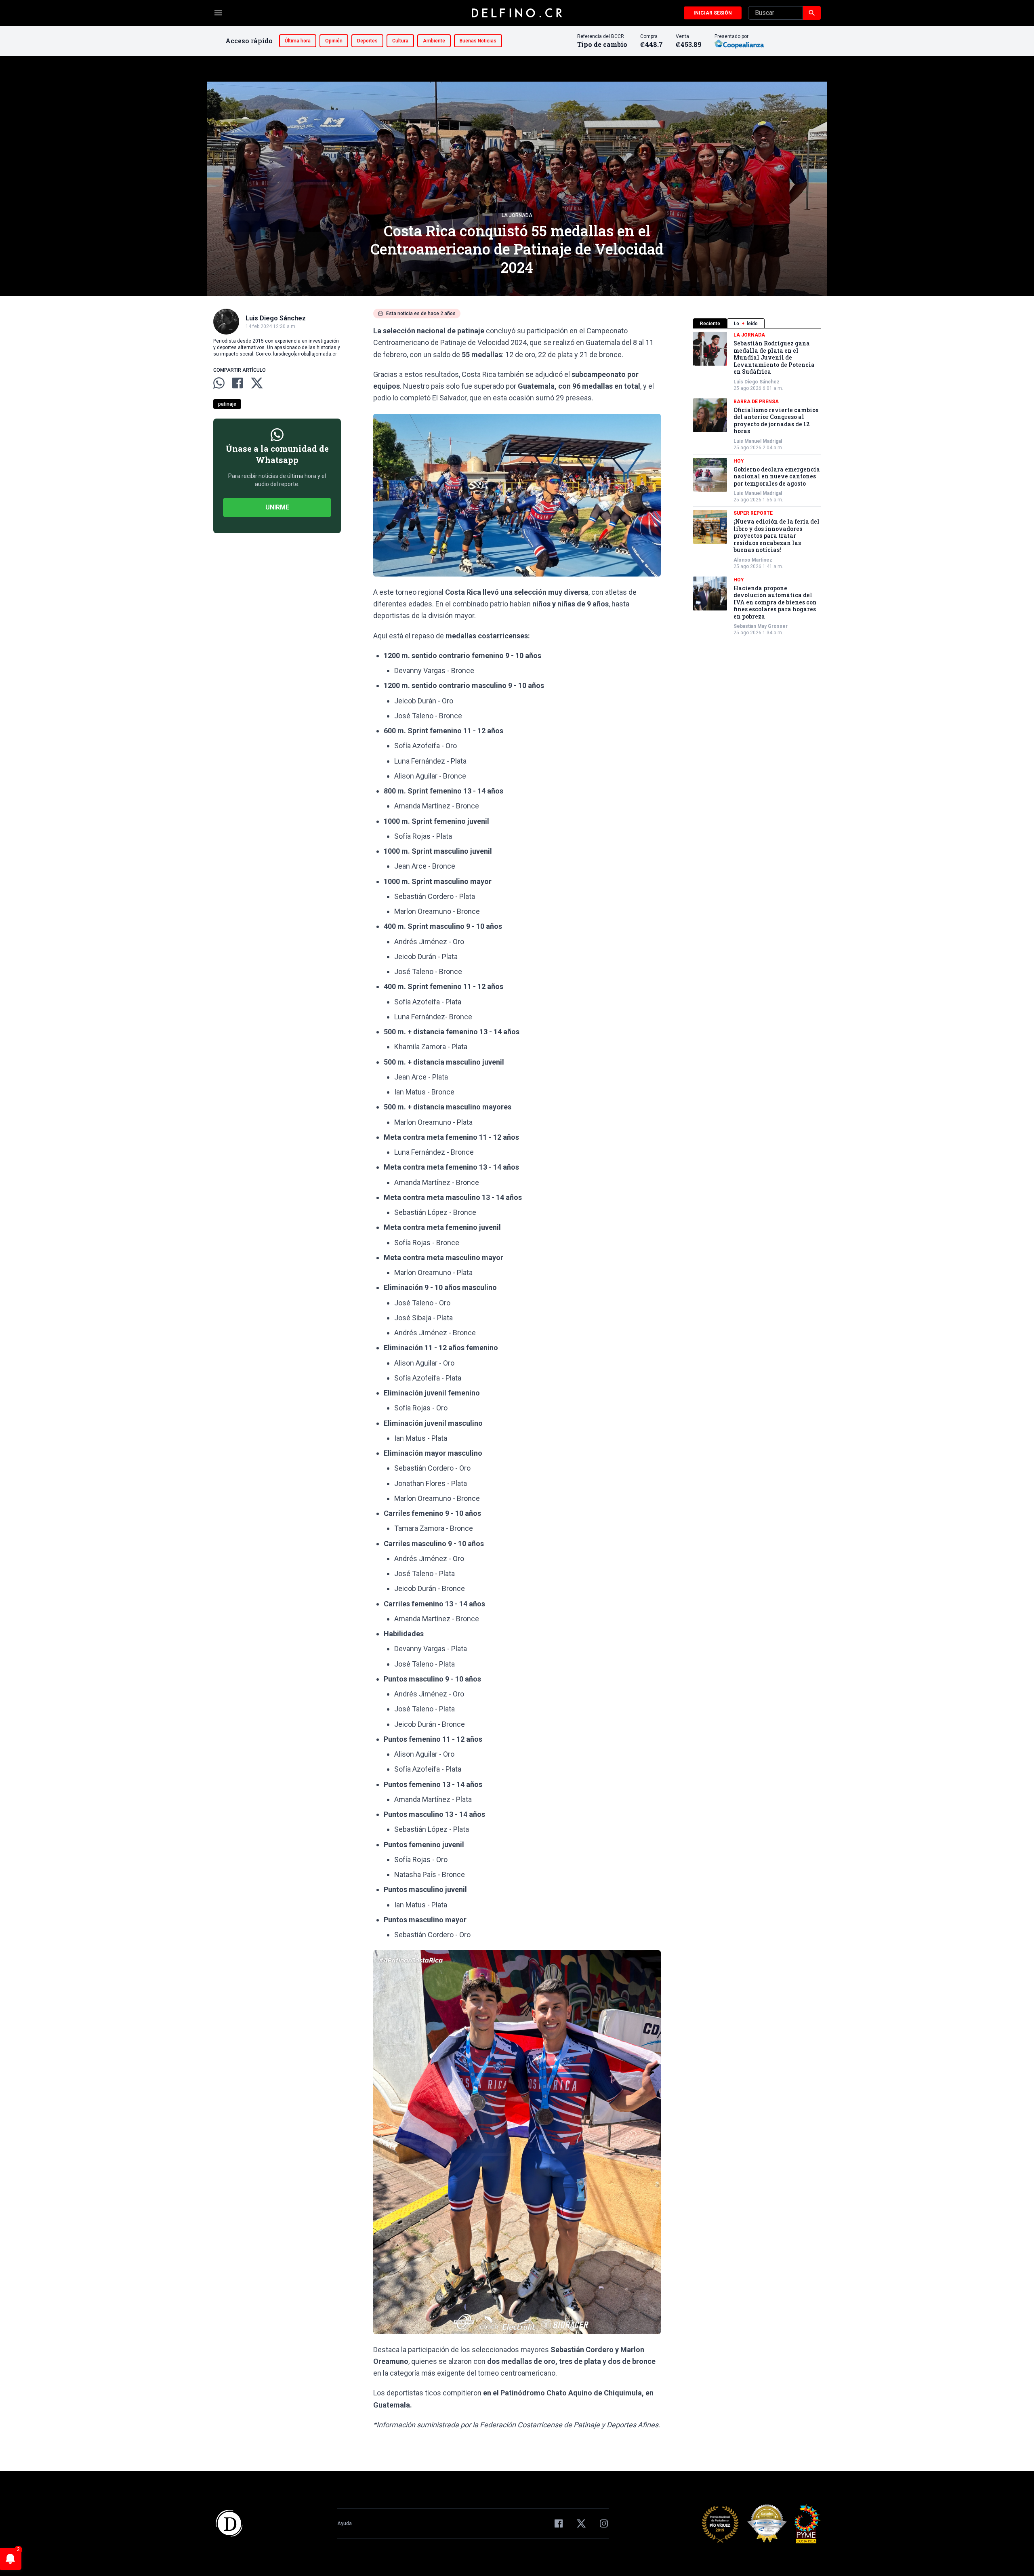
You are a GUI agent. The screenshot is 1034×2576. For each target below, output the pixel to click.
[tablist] (757, 323)
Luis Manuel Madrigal (758, 441)
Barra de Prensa (756, 402)
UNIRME (277, 507)
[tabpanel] (757, 484)
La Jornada (517, 215)
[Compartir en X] (257, 383)
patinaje (227, 404)
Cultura (400, 41)
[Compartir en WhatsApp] (219, 383)
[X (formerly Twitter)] (581, 2523)
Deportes (367, 41)
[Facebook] (559, 2523)
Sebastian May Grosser (761, 626)
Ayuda (345, 2523)
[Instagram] (604, 2523)
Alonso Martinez (753, 560)
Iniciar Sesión (713, 13)
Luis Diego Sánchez (757, 382)
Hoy (739, 461)
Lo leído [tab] (746, 324)
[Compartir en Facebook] (237, 383)
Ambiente (434, 41)
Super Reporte (753, 513)
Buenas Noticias (478, 41)
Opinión (334, 41)
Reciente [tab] (710, 324)
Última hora (298, 41)
